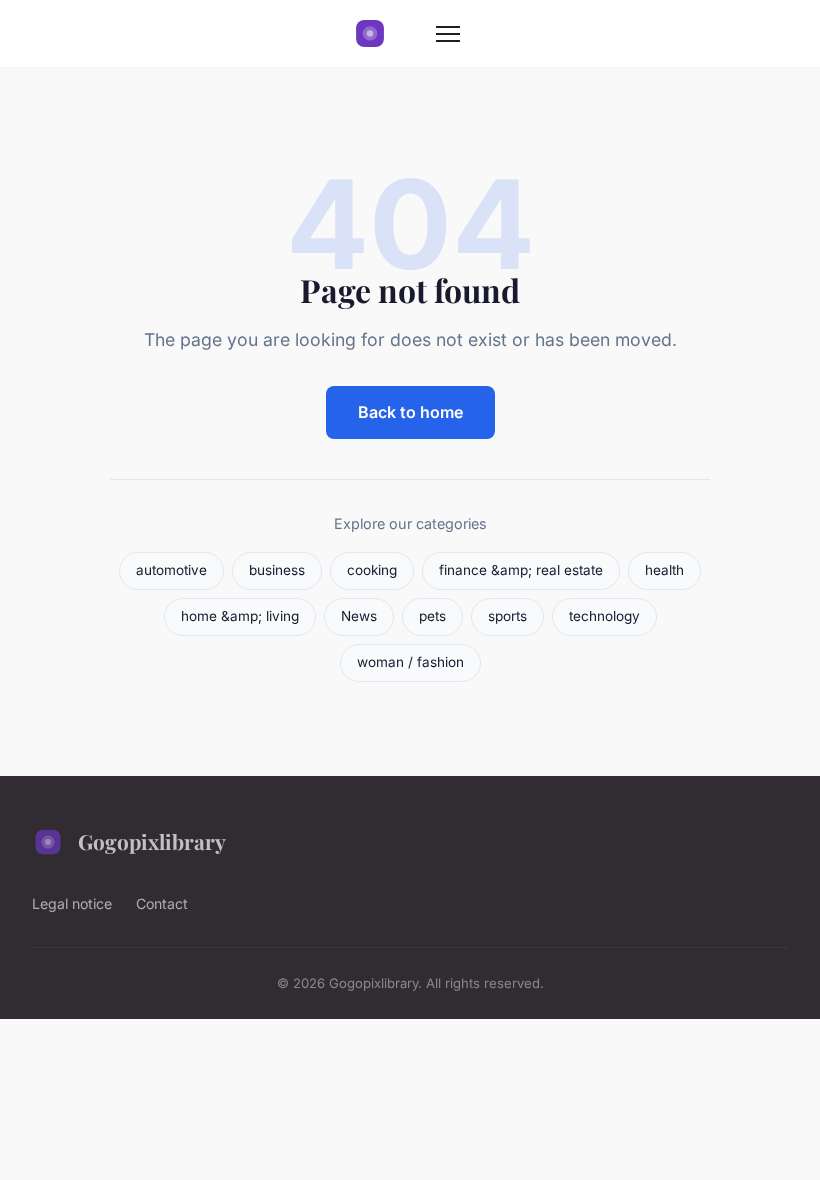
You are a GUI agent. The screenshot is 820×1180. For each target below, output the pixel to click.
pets (432, 616)
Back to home (410, 412)
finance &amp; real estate (521, 570)
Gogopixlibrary (152, 841)
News (359, 616)
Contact (162, 903)
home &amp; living (240, 616)
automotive (171, 570)
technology (604, 616)
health (664, 570)
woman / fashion (410, 662)
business (277, 570)
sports (507, 616)
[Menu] (448, 34)
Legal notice (72, 903)
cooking (372, 570)
